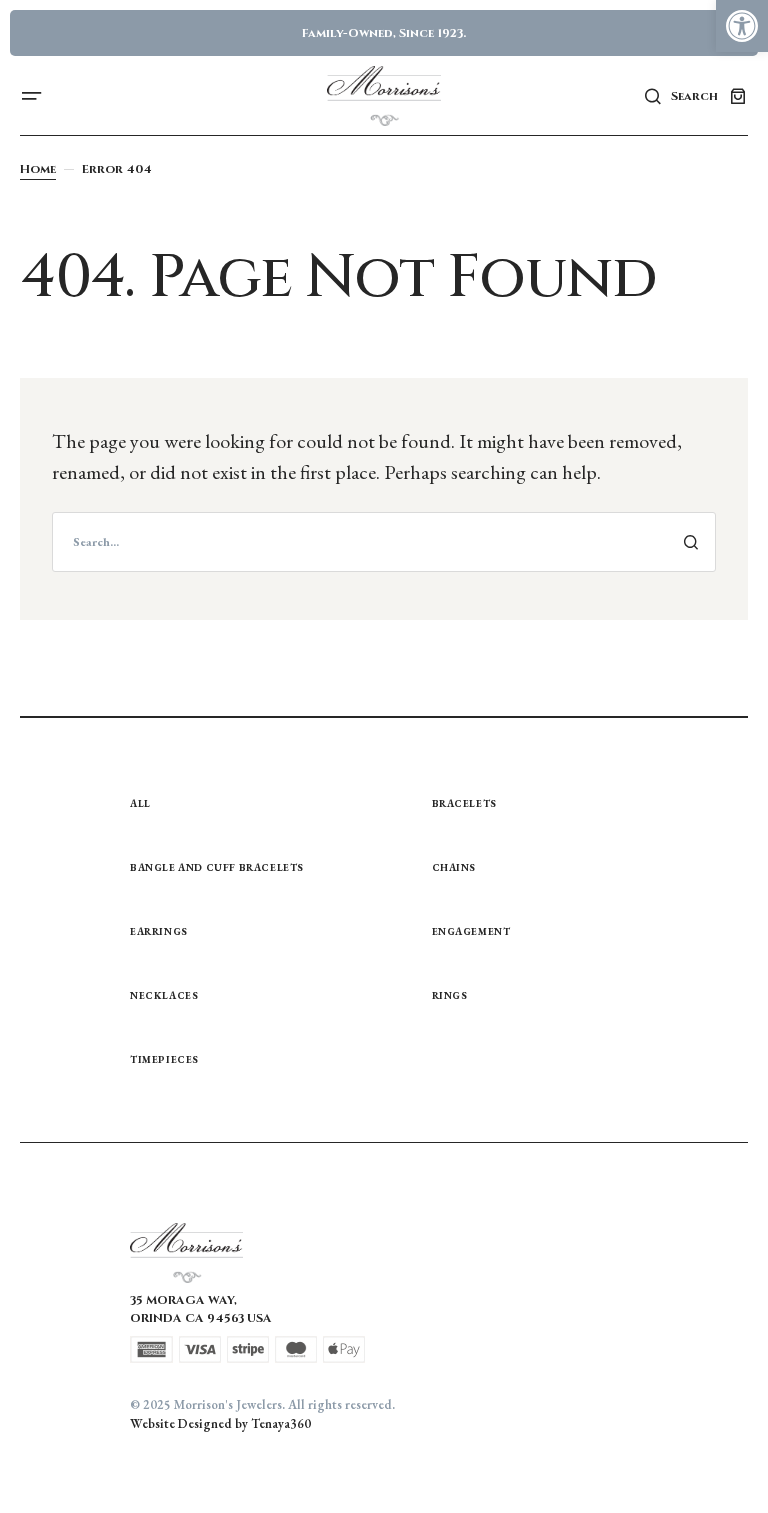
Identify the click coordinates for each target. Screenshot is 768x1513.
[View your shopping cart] (738, 96)
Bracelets (464, 803)
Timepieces (164, 1059)
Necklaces (164, 995)
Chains (454, 867)
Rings (450, 995)
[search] (384, 542)
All (140, 803)
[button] (742, 26)
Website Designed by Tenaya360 (220, 1423)
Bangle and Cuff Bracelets (217, 867)
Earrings (159, 931)
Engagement (471, 931)
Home (38, 169)
